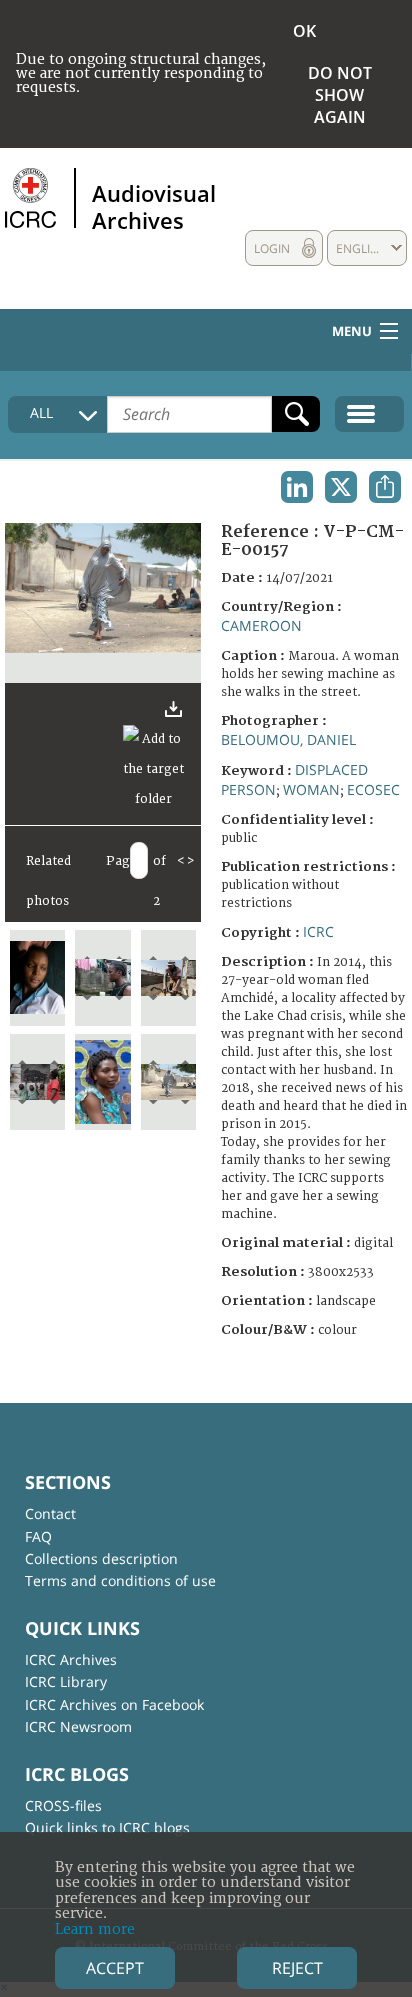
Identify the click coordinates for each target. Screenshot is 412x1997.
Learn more (95, 1929)
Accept (115, 1968)
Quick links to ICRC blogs (107, 1827)
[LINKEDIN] (297, 487)
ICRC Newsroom (78, 1726)
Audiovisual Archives (154, 206)
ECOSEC (373, 789)
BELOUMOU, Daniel (288, 739)
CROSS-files (63, 1805)
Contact (50, 1513)
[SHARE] (385, 487)
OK (304, 31)
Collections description (101, 1558)
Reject (297, 1968)
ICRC (318, 931)
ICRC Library (66, 1681)
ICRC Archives (71, 1659)
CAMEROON (261, 625)
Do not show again (340, 95)
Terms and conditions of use (120, 1580)
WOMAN (311, 789)
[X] (341, 487)
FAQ (38, 1536)
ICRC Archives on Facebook (114, 1704)
